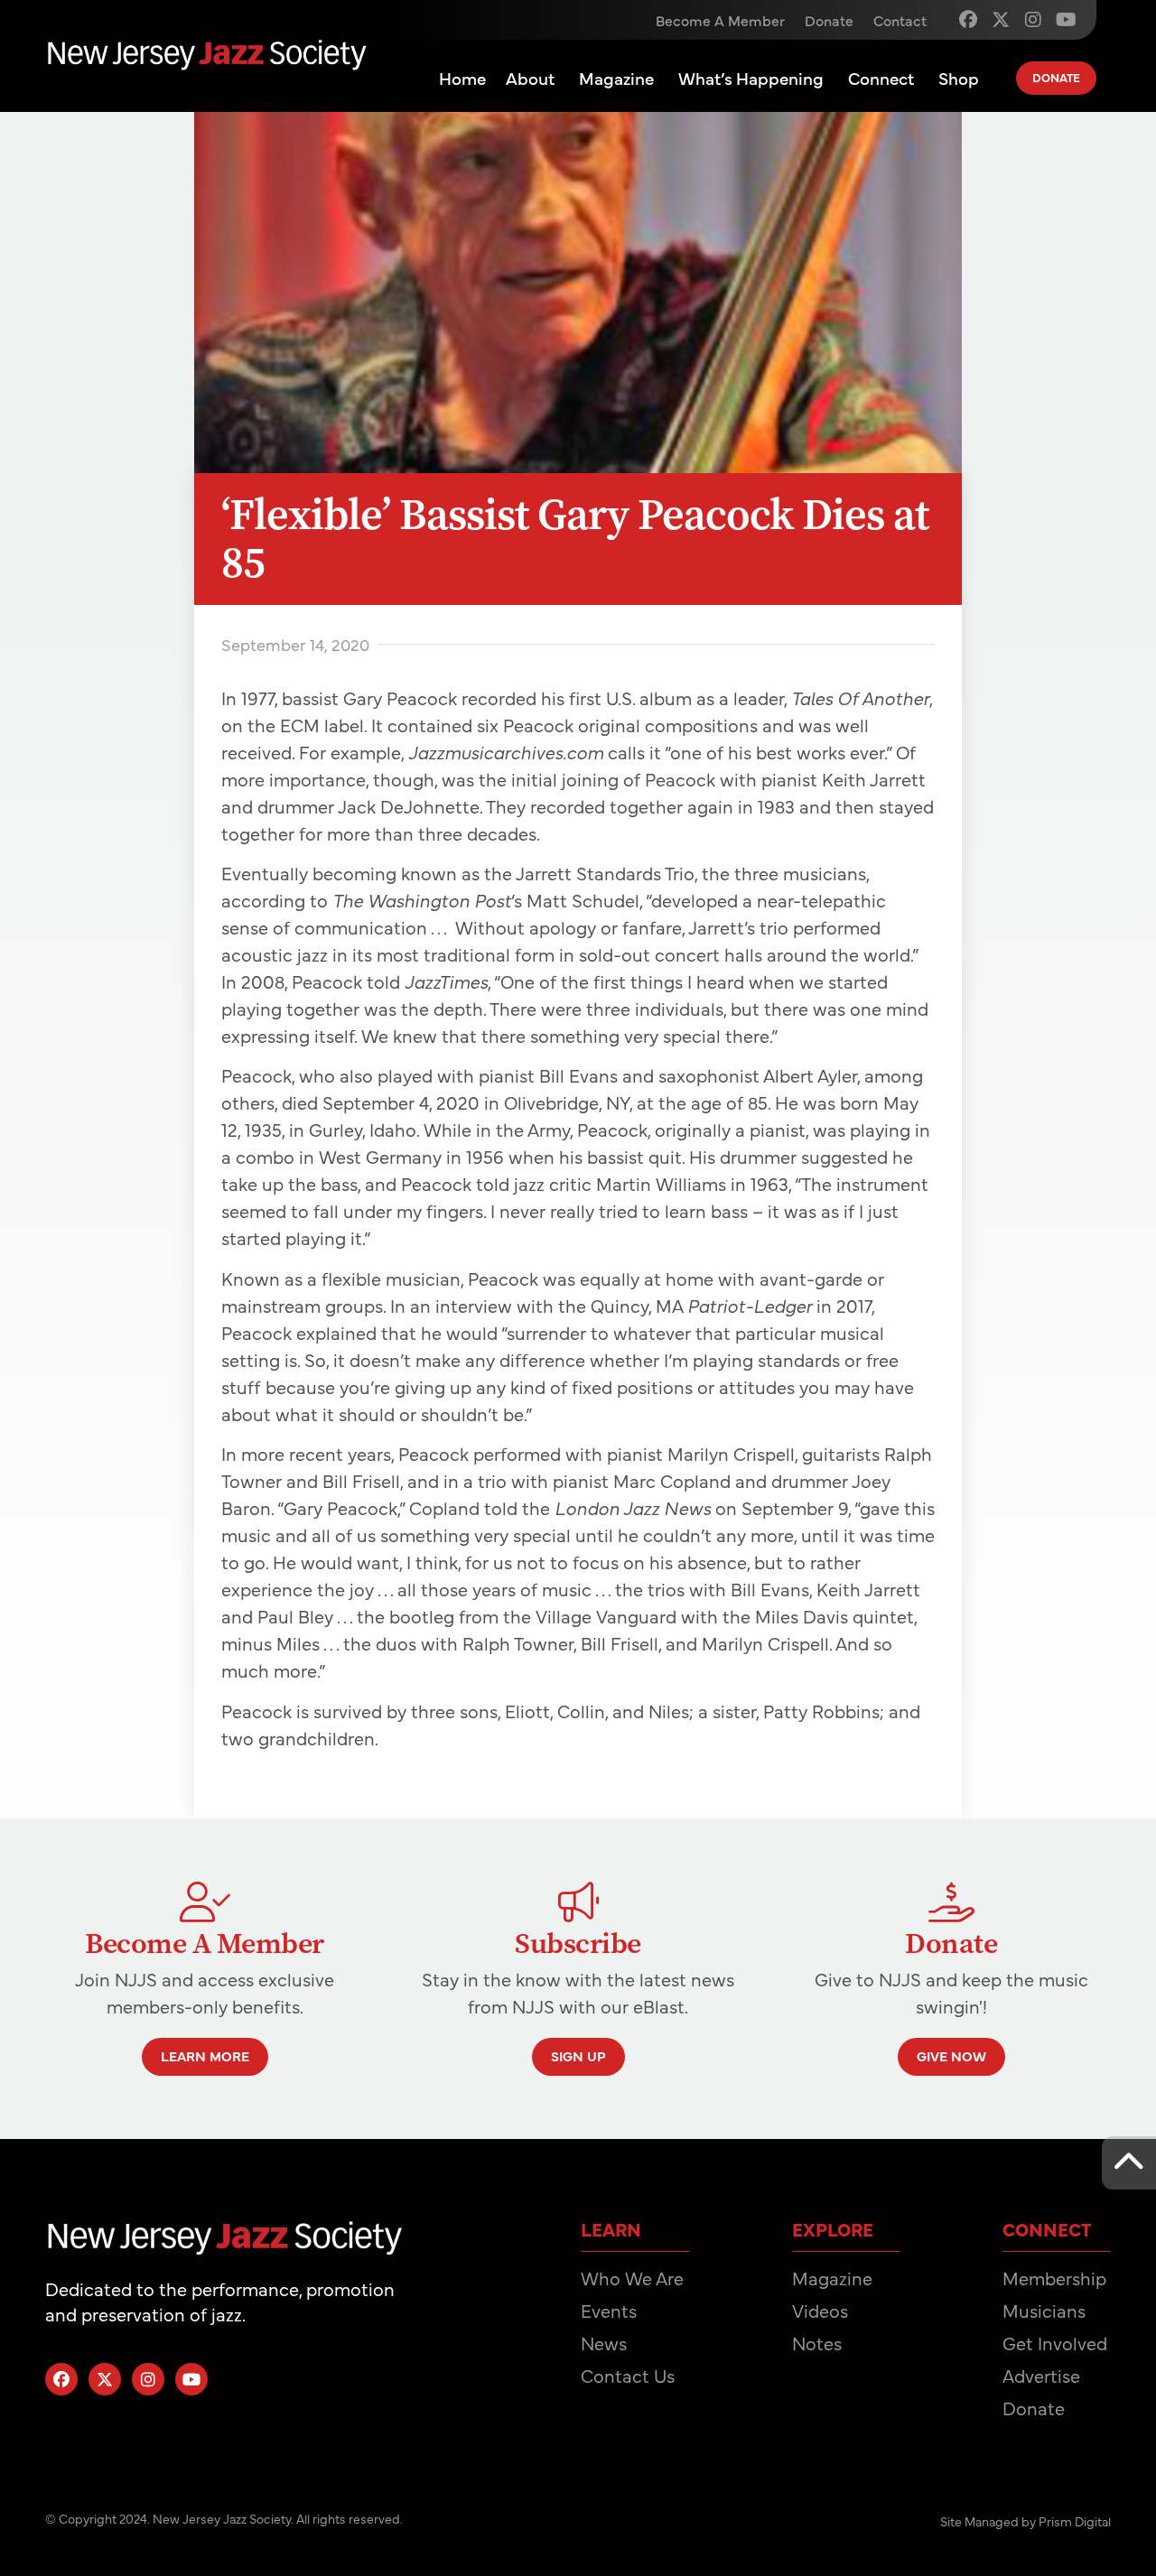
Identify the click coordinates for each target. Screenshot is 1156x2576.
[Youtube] (1066, 20)
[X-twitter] (1001, 20)
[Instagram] (1033, 20)
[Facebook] (968, 20)
